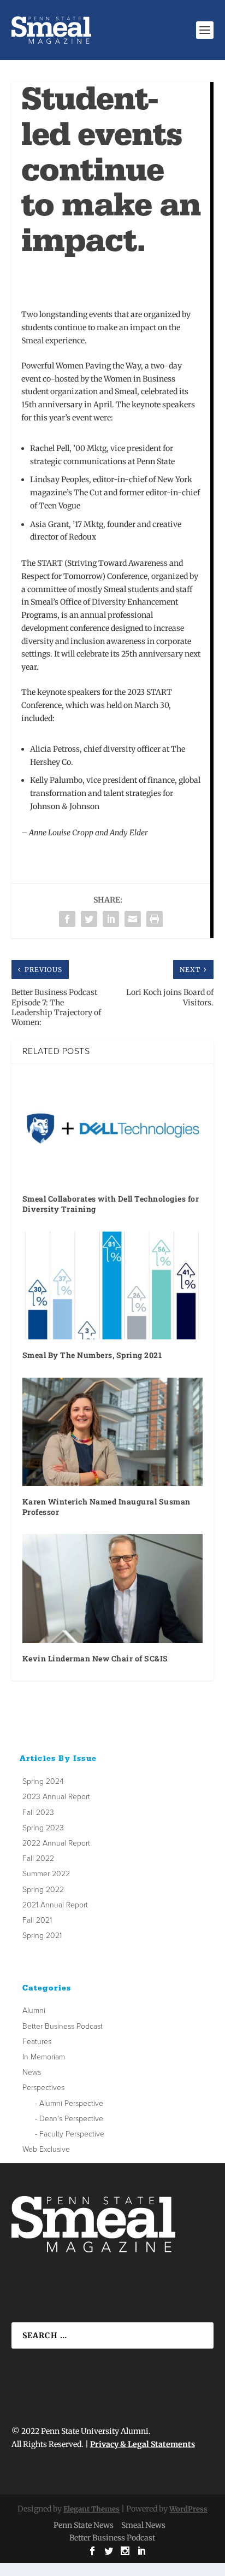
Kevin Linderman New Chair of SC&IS (95, 1658)
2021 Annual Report (55, 1905)
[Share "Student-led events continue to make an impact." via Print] (155, 919)
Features (37, 2042)
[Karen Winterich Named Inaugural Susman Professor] (113, 1432)
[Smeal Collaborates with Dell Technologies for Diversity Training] (113, 1128)
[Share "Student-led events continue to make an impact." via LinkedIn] (111, 919)
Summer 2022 (46, 1874)
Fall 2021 (37, 1920)
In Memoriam (44, 2057)
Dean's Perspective (71, 2119)
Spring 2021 (42, 1936)
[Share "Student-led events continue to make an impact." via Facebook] (67, 919)
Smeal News (143, 2525)
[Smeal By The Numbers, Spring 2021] (113, 1285)
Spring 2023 (43, 1828)
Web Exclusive (46, 2149)
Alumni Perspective (71, 2103)
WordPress (188, 2509)
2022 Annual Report (56, 1843)
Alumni (34, 2010)
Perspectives (43, 2088)
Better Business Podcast (63, 2026)
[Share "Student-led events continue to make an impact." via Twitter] (89, 919)
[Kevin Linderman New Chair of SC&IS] (113, 1588)
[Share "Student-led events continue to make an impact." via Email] (133, 919)
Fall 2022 (38, 1858)
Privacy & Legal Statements (143, 2444)
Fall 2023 (38, 1813)
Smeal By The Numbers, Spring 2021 (92, 1355)
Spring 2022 (43, 1890)
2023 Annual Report (56, 1797)
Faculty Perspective (72, 2134)
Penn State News (84, 2525)
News (32, 2072)
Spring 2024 (43, 1781)
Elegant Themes (91, 2509)
